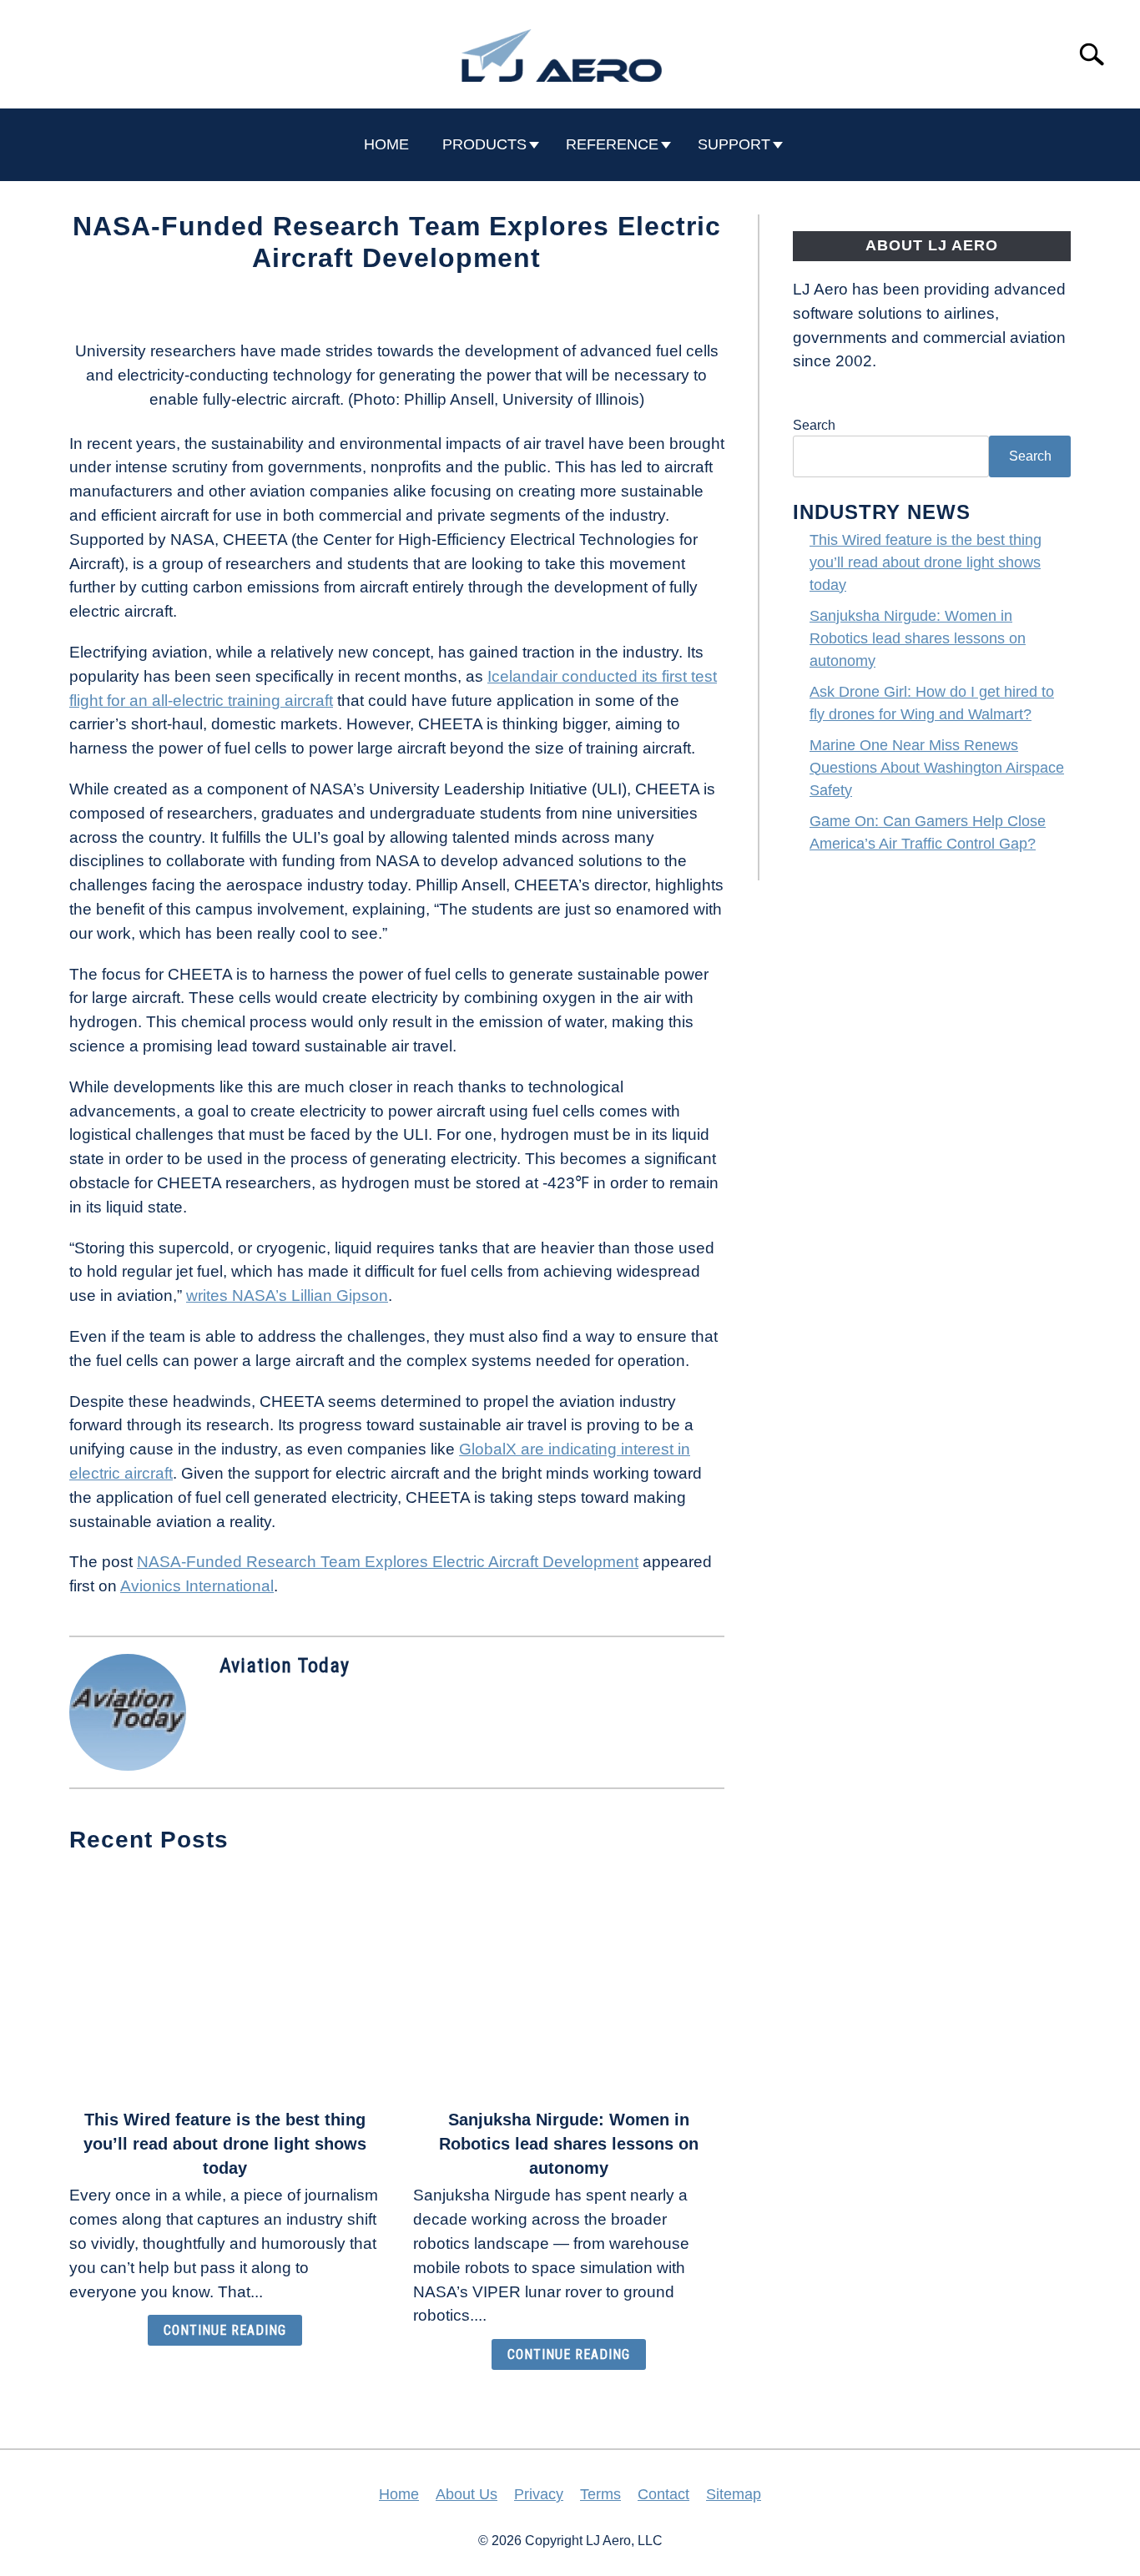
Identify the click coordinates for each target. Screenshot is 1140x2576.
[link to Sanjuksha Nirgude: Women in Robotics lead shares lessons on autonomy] (568, 1983)
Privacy (539, 2494)
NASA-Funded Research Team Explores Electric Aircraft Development (388, 1562)
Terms (600, 2494)
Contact (663, 2494)
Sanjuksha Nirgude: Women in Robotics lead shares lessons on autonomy (569, 2144)
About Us (467, 2494)
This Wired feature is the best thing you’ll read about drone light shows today (225, 2144)
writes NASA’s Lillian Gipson (287, 1296)
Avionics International (197, 1586)
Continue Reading (225, 2330)
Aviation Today (285, 1666)
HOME (386, 144)
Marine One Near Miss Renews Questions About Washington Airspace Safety (937, 768)
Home (399, 2494)
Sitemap (734, 2494)
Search (814, 425)
